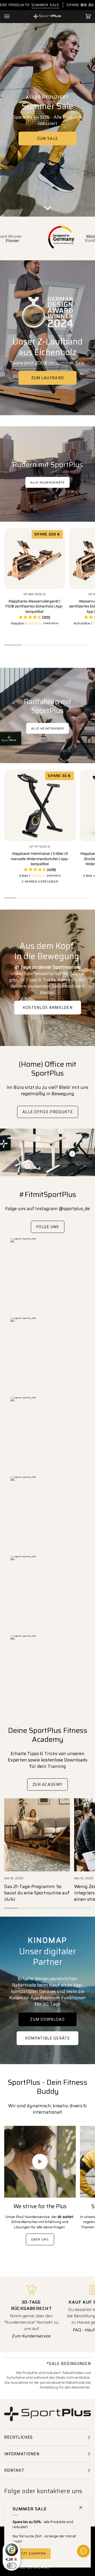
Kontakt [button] (14, 2470)
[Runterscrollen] (47, 205)
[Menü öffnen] (12, 16)
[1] (72, 1154)
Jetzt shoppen (32, 2553)
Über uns (40, 2239)
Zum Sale (47, 138)
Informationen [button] (22, 2454)
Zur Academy (47, 1785)
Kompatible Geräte (47, 2038)
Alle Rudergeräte (47, 482)
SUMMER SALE (45, 5)
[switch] (12, 2566)
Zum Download (47, 2019)
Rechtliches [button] (18, 2437)
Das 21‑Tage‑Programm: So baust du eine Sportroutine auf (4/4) (37, 1893)
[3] (61, 1131)
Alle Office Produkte (48, 1112)
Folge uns (48, 1227)
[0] (28, 1166)
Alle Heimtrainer (47, 728)
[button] (35, 618)
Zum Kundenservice (31, 2336)
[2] (38, 1139)
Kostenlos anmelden (47, 1008)
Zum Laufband (48, 378)
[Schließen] (83, 2505)
